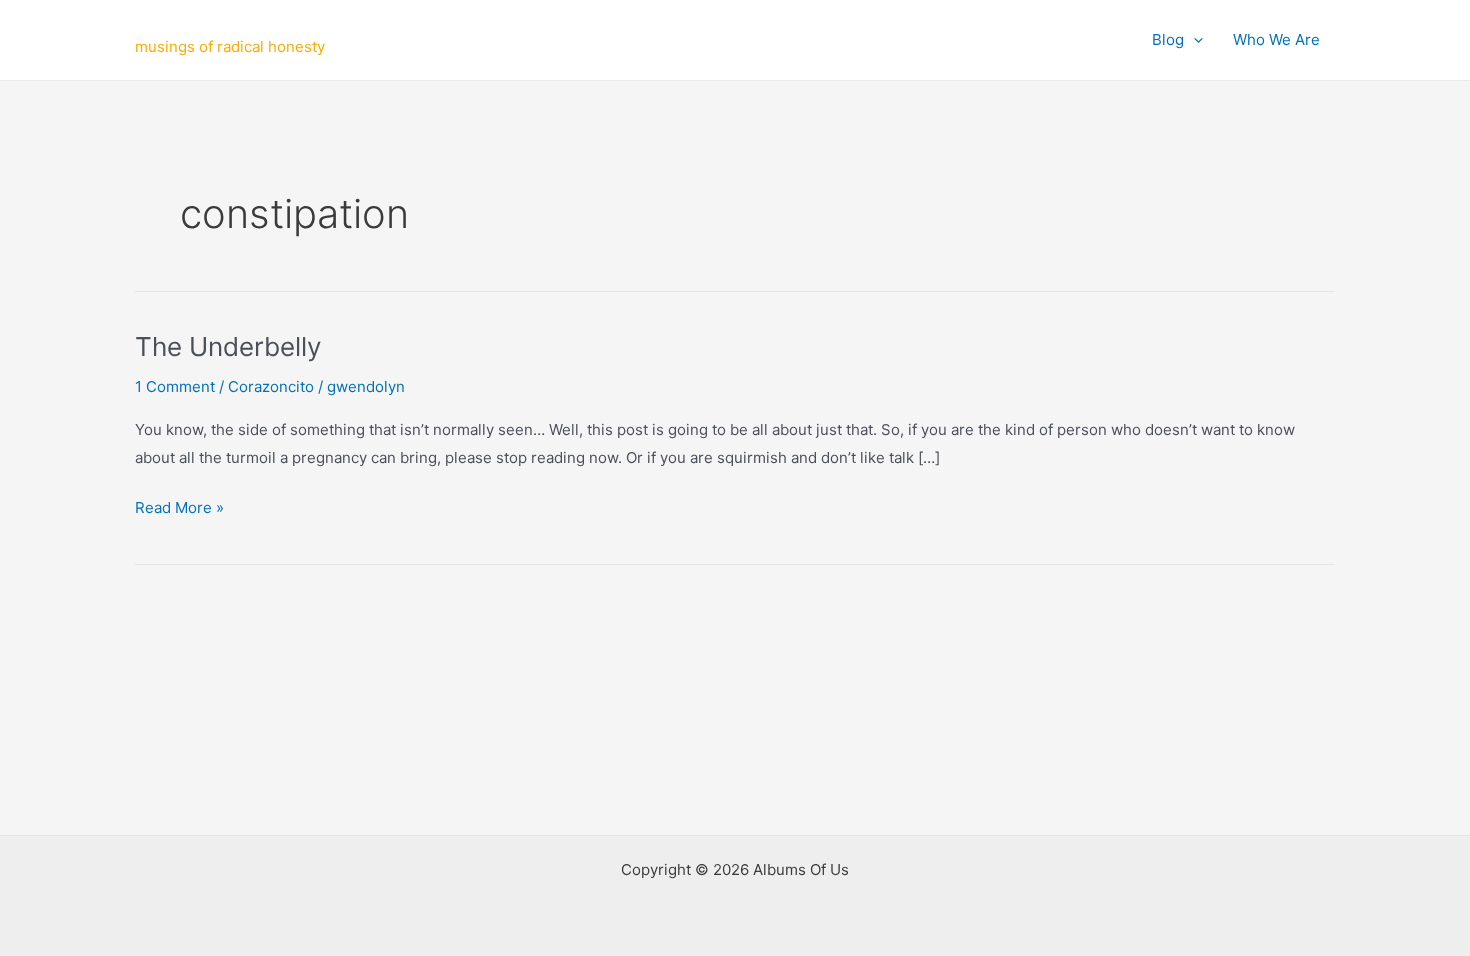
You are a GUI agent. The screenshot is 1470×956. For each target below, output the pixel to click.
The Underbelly (228, 346)
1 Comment (175, 386)
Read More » (179, 509)
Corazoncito (271, 386)
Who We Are (1276, 39)
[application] (1193, 40)
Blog (1168, 39)
